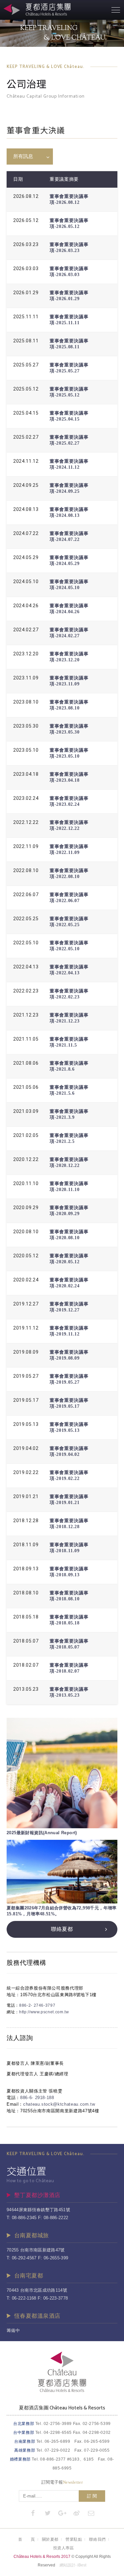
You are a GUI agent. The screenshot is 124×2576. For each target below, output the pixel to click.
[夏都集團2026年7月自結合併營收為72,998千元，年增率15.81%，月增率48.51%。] (62, 1872)
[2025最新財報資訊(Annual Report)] (62, 1773)
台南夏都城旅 (32, 2235)
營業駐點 (74, 2539)
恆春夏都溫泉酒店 (37, 2316)
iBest (82, 2565)
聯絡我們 (97, 2539)
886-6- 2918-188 (37, 2098)
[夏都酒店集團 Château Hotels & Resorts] (62, 2391)
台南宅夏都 (29, 2276)
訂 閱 (92, 2496)
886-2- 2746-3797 (37, 2005)
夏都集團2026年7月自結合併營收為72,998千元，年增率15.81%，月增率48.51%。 (62, 1911)
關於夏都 (50, 2539)
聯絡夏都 (62, 1929)
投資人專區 (64, 2548)
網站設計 (67, 2565)
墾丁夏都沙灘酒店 (37, 2195)
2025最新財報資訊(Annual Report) (42, 1833)
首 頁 (26, 2539)
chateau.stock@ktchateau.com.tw (59, 2104)
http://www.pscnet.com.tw (44, 2012)
